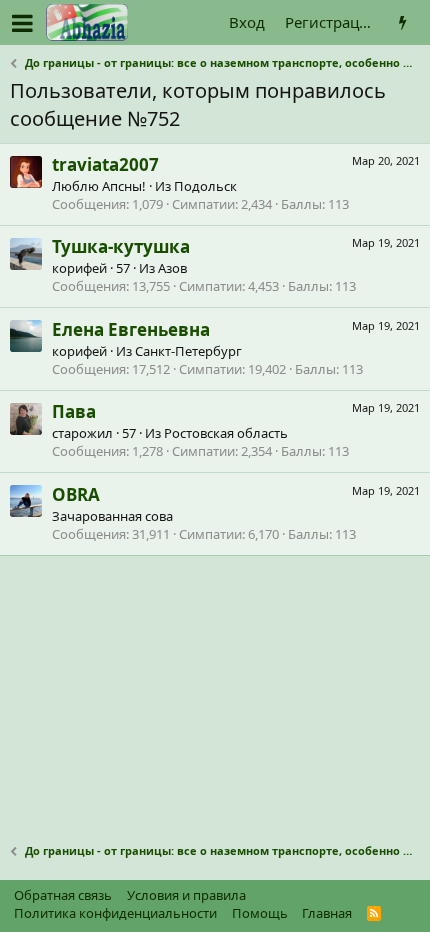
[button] (22, 23)
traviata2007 (105, 164)
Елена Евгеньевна (131, 329)
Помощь (260, 913)
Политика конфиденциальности (115, 913)
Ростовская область (226, 433)
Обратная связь (63, 895)
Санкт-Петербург (188, 351)
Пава (74, 411)
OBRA (76, 494)
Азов (172, 268)
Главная (327, 913)
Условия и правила (186, 895)
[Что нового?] (402, 22)
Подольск (205, 186)
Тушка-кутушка (121, 246)
